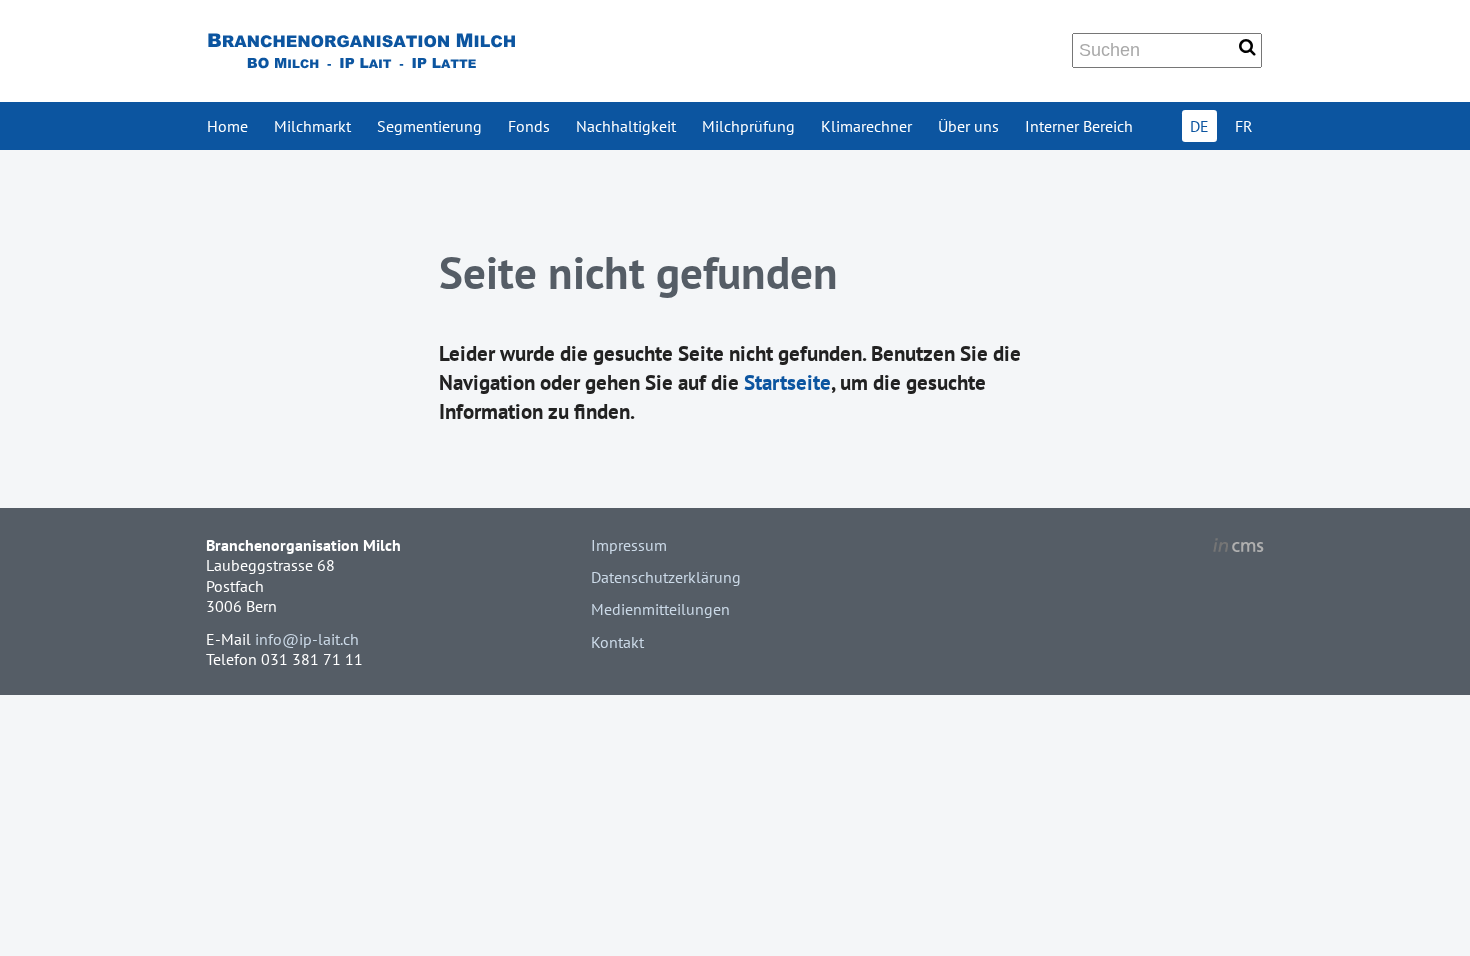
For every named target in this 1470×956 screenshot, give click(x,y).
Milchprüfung (748, 126)
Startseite (787, 382)
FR (1244, 126)
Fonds (529, 126)
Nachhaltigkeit (626, 126)
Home (227, 126)
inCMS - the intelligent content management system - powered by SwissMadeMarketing (1238, 548)
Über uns (968, 126)
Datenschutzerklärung (666, 577)
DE (1199, 126)
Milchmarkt (312, 126)
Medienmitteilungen (660, 609)
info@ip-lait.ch (307, 639)
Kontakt (617, 642)
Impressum (629, 545)
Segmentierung (429, 126)
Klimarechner (866, 126)
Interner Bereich (1079, 126)
